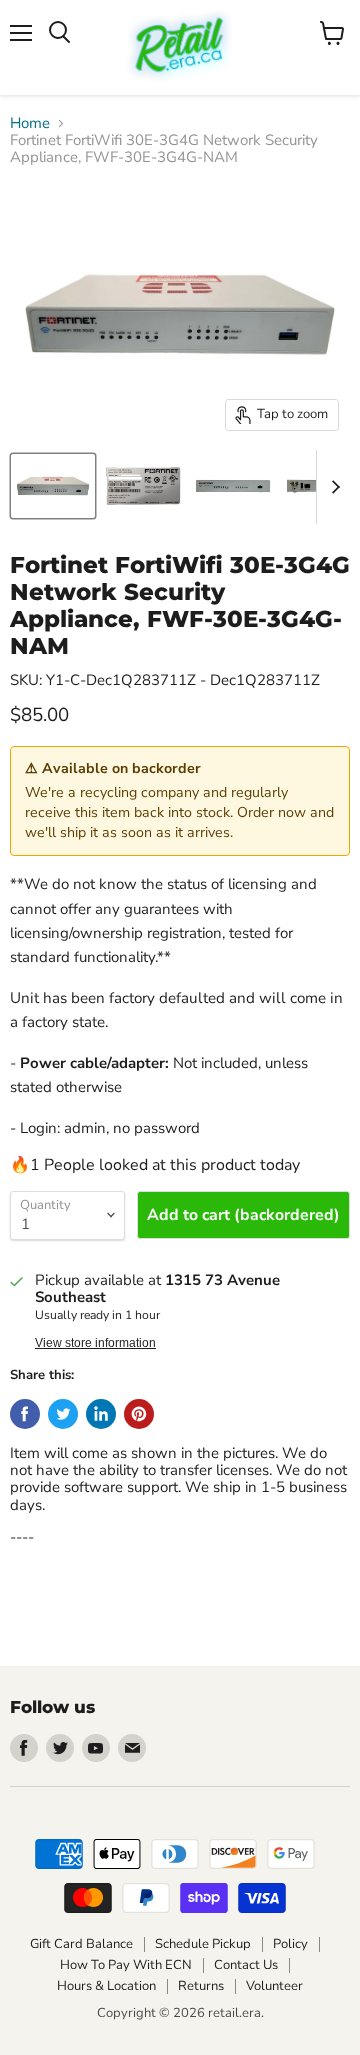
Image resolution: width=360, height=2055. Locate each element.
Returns (201, 1986)
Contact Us (246, 1965)
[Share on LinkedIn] (101, 1414)
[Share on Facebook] (25, 1414)
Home (30, 123)
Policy (290, 1944)
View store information (95, 1343)
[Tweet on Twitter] (63, 1414)
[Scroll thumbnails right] (332, 487)
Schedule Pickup (203, 1944)
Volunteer (274, 1986)
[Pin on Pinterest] (139, 1414)
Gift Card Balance (81, 1944)
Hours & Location (106, 1986)
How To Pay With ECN (126, 1965)
